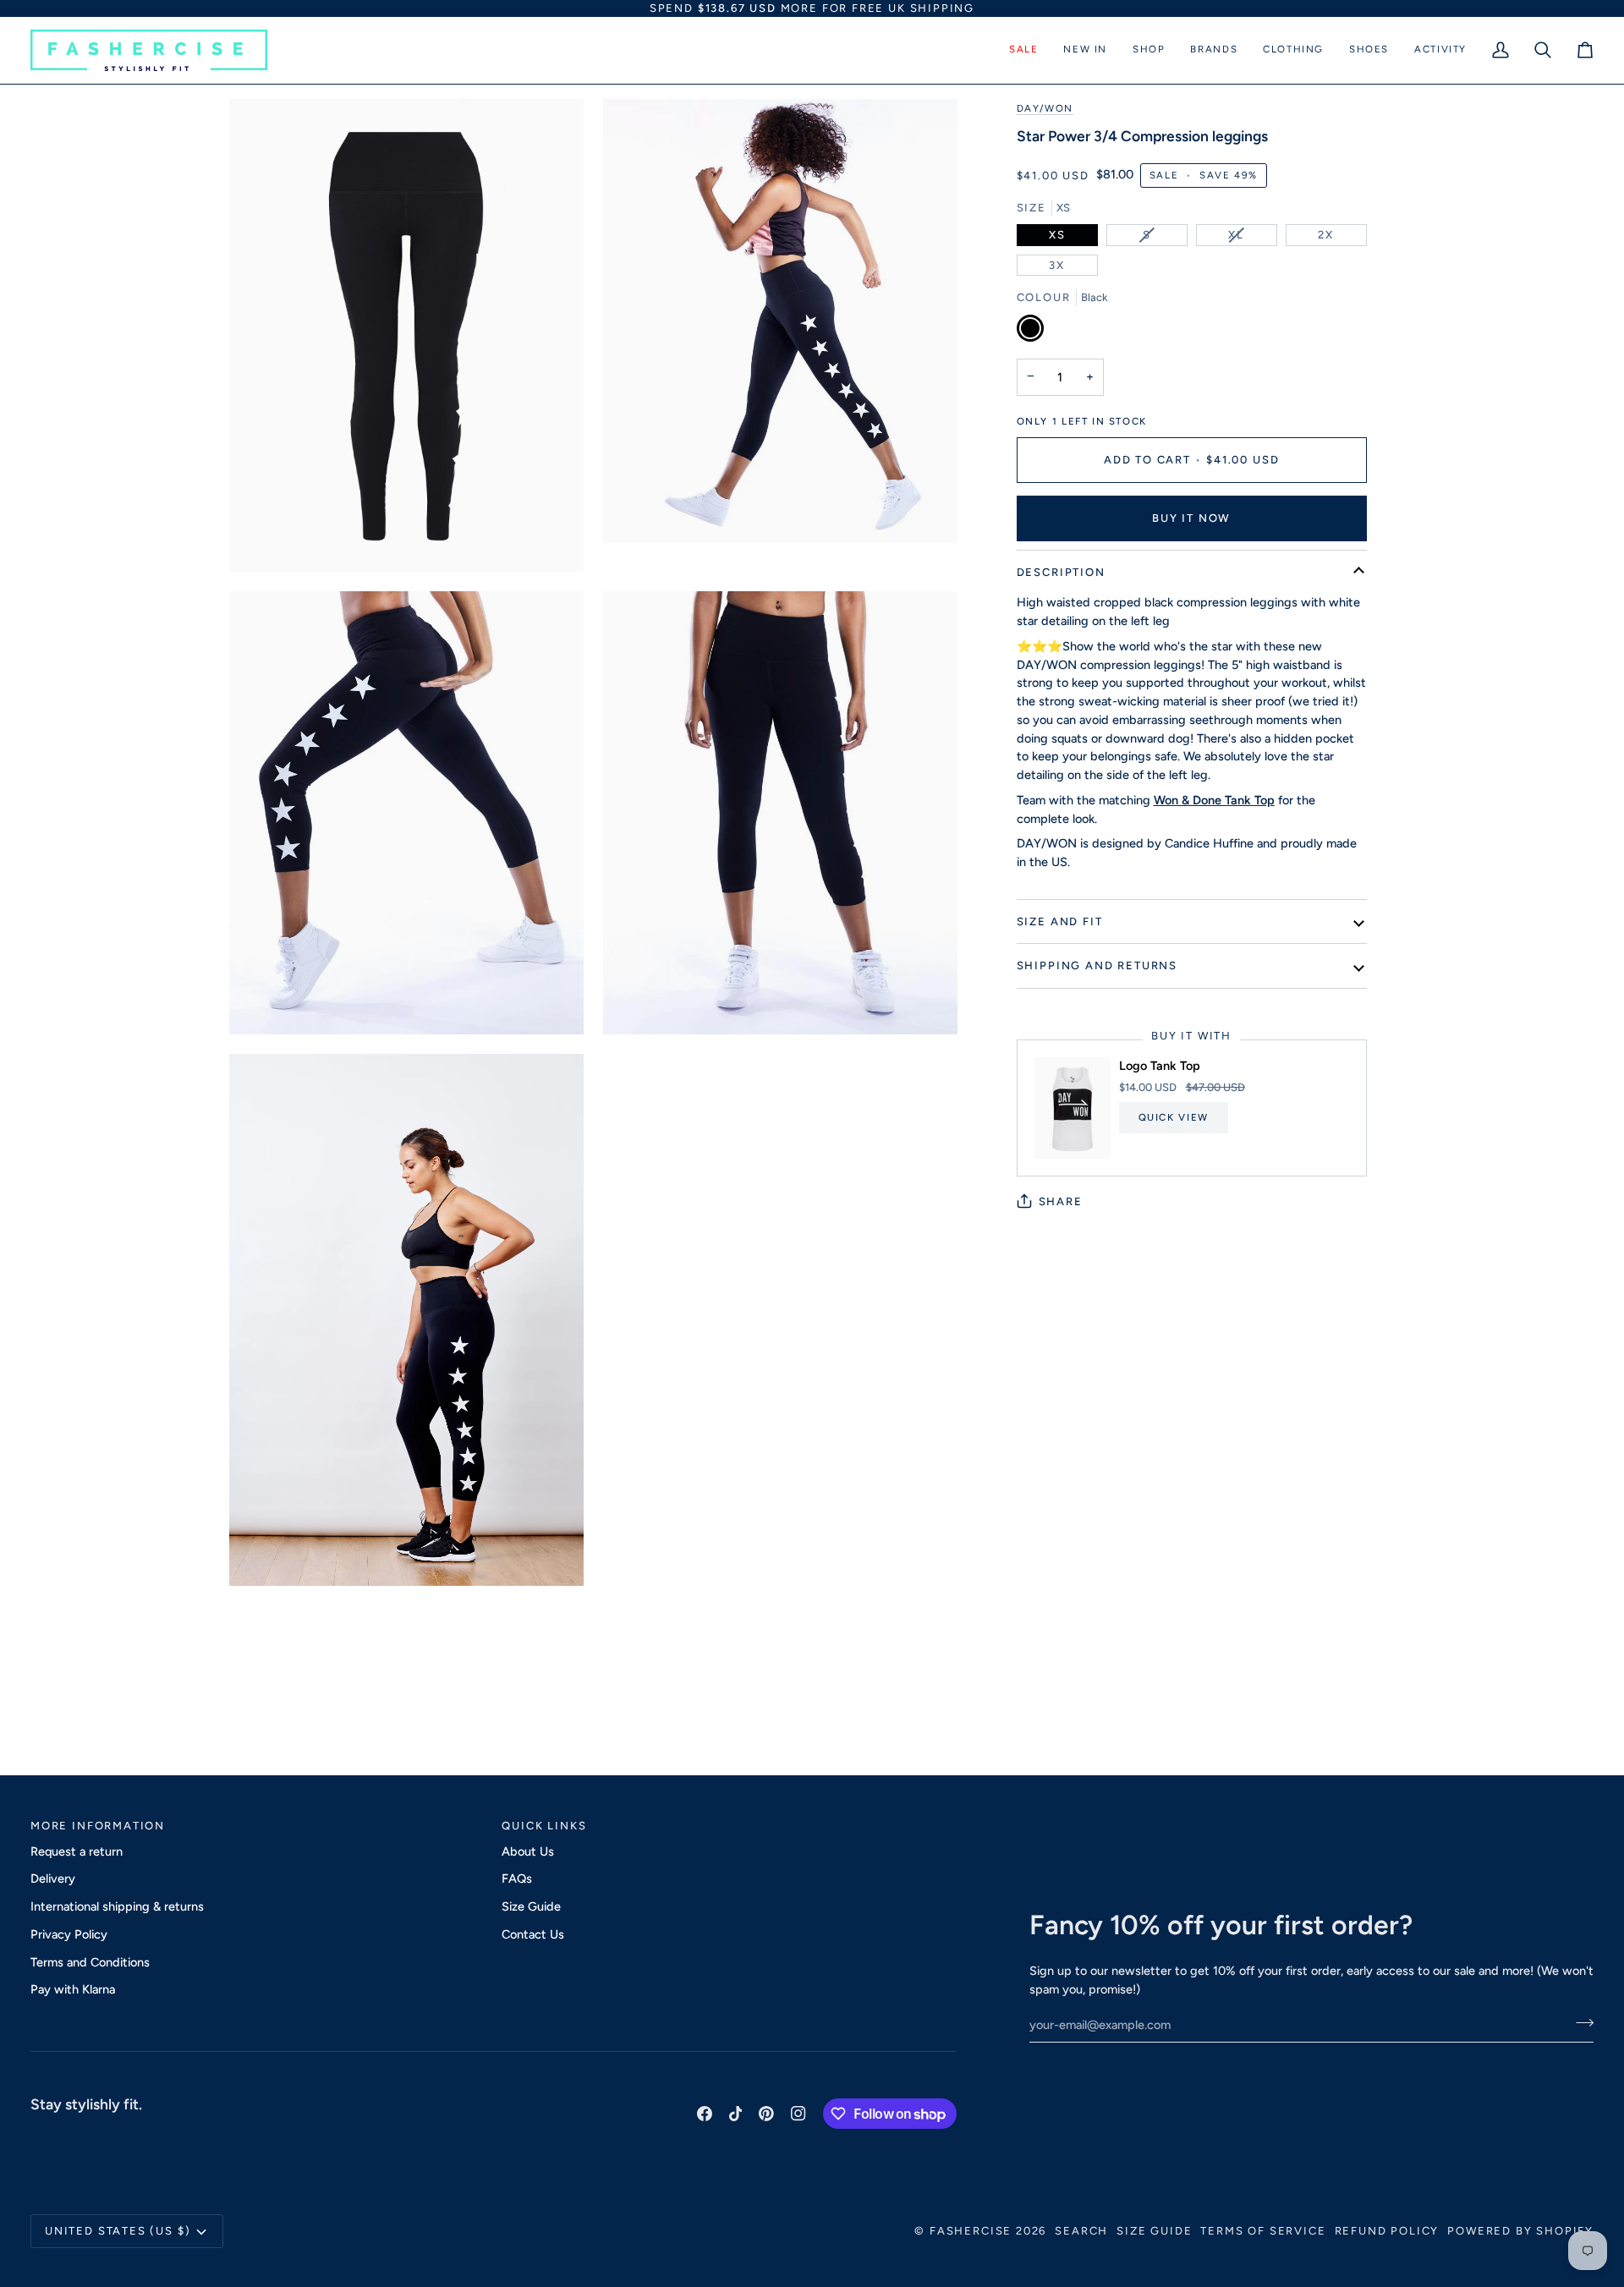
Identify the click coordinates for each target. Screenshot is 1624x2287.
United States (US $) (118, 2231)
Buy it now (1191, 518)
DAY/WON (1045, 108)
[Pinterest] (766, 2114)
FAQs (517, 1878)
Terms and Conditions (90, 1962)
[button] (1023, 50)
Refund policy (1387, 2231)
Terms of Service (1263, 2231)
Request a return (77, 1851)
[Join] (1580, 2022)
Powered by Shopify (1520, 2231)
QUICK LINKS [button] (544, 1826)
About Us (528, 1851)
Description (1061, 572)
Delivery (53, 1878)
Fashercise (971, 2231)
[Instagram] (798, 2114)
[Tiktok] (736, 2114)
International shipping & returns (117, 1906)
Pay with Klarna (73, 1989)
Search (1081, 2231)
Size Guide (531, 1906)
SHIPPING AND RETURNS (1097, 965)
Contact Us (533, 1934)
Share (1061, 1201)
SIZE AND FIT (1060, 921)
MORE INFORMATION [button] (98, 1826)
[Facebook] (705, 2114)
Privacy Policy (69, 1934)
